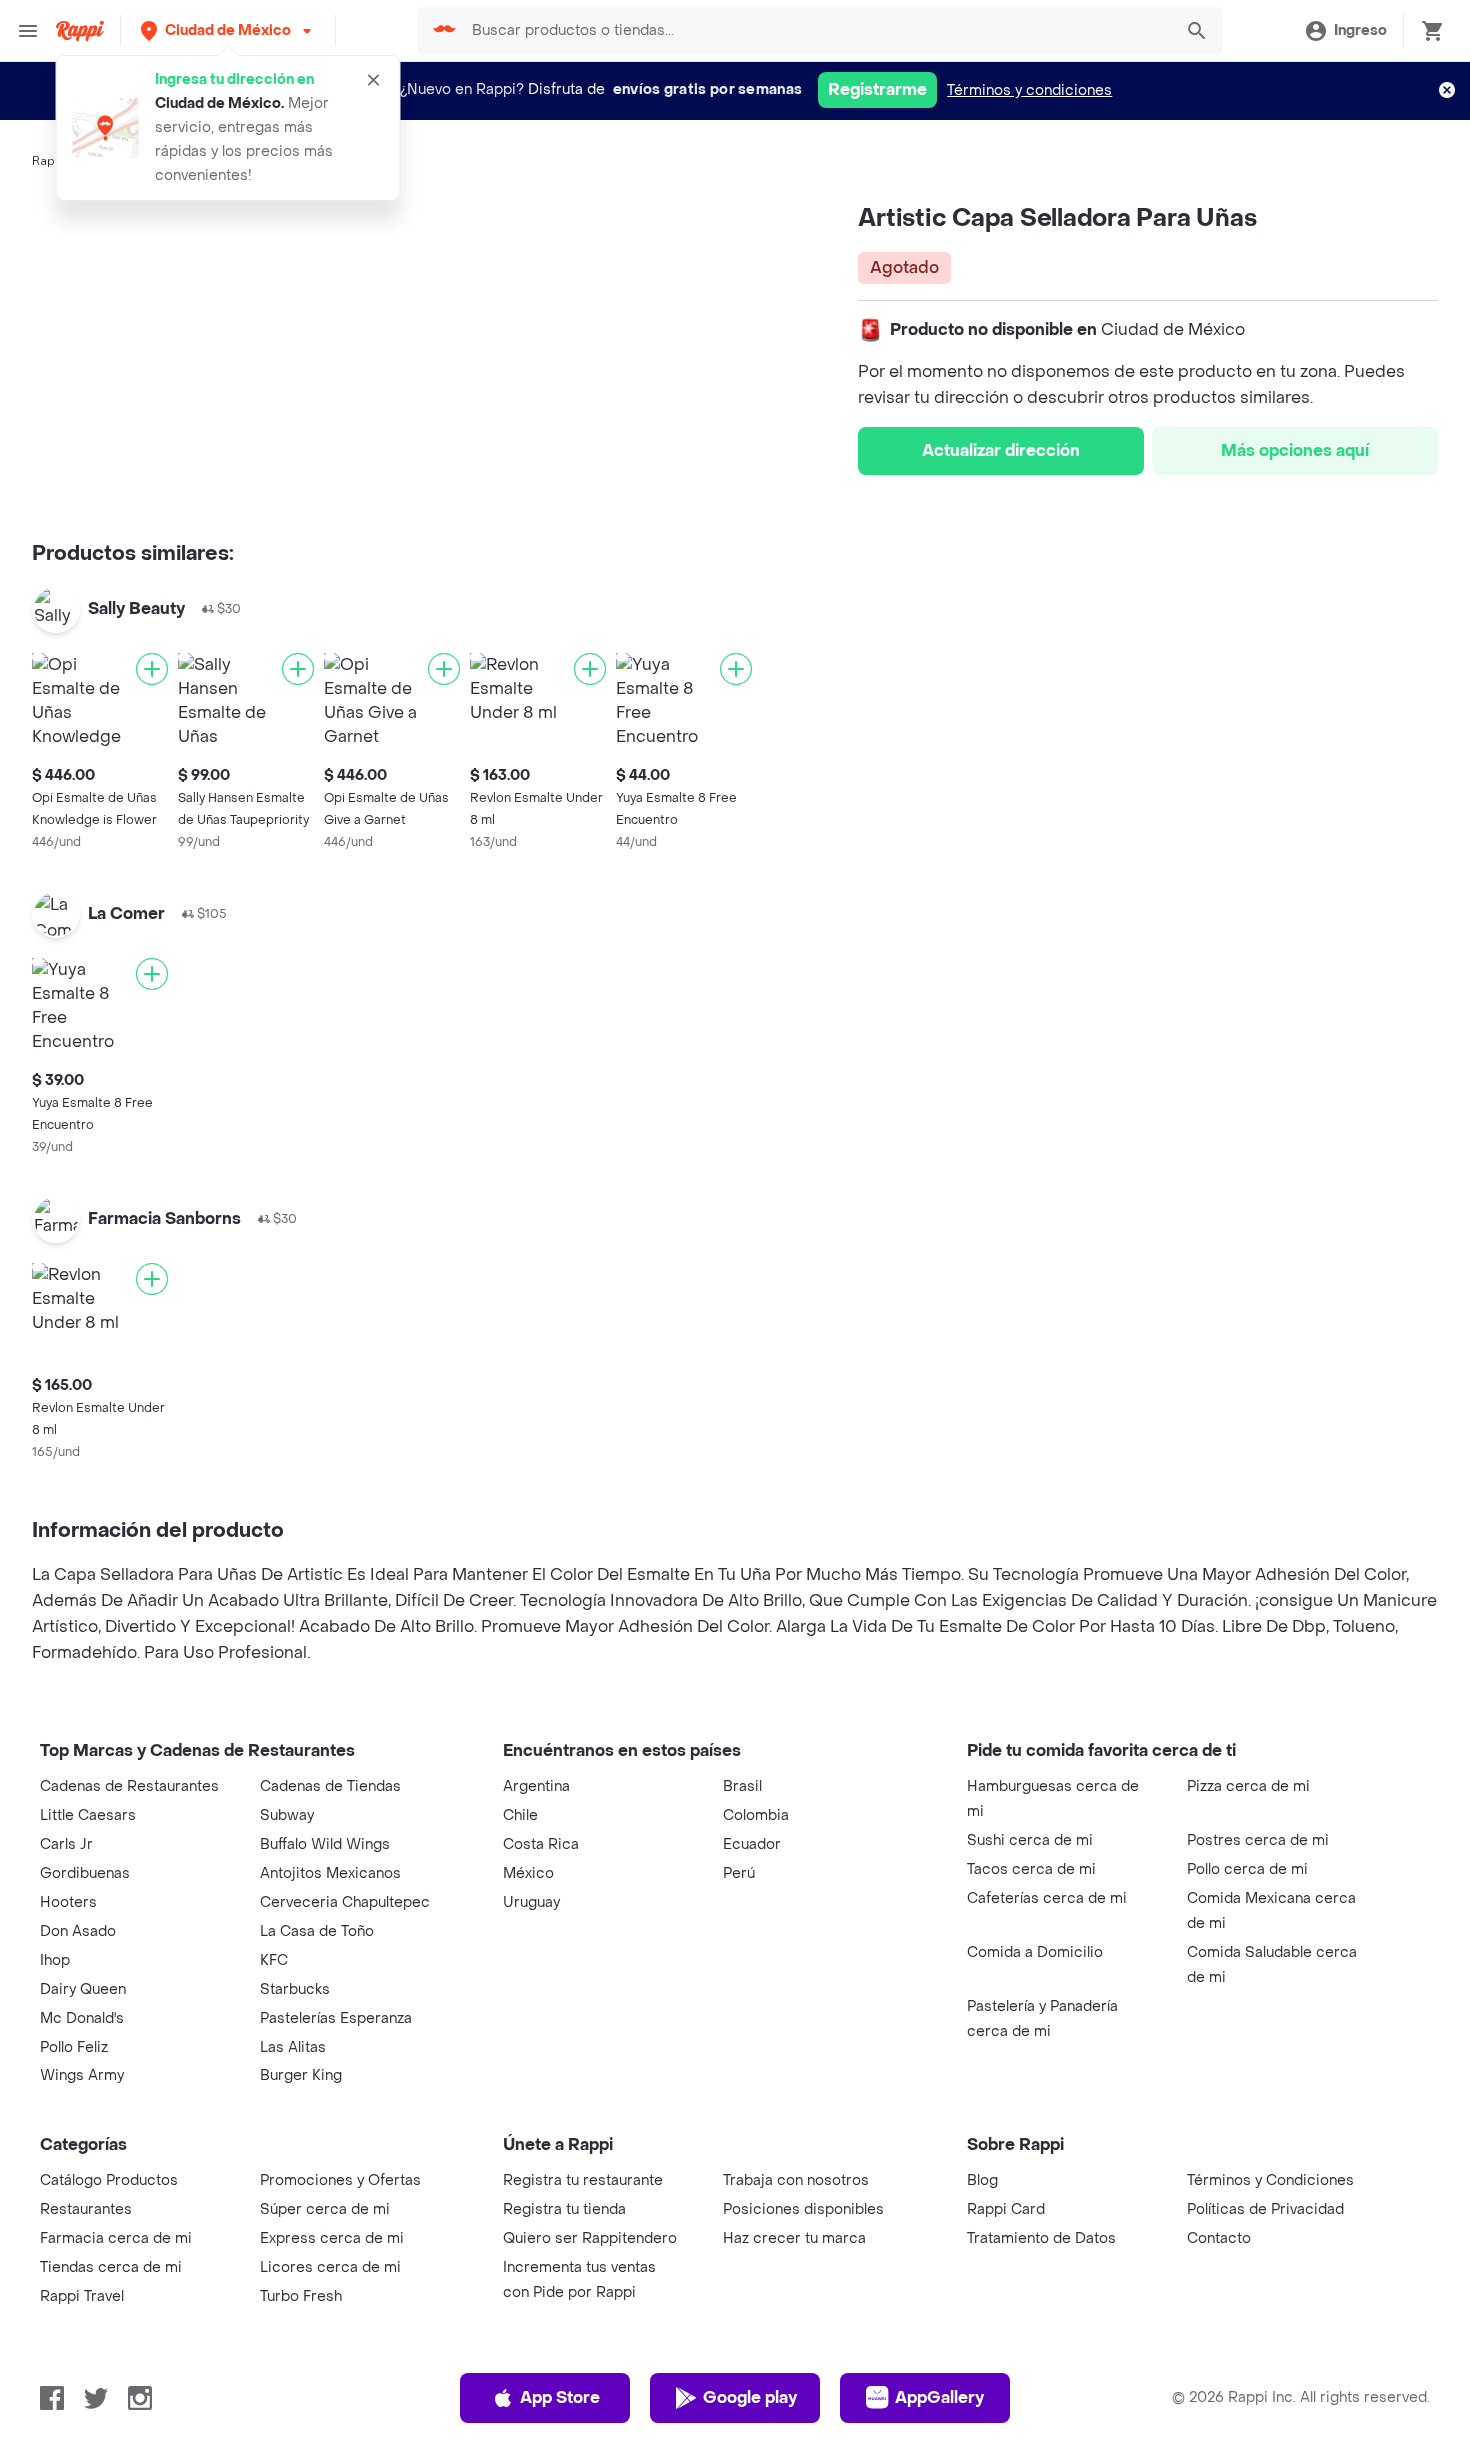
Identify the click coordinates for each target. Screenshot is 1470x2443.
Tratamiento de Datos (1041, 2238)
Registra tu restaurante (583, 2180)
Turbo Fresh (301, 2296)
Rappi (49, 161)
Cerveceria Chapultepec (345, 1902)
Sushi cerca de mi (1030, 1840)
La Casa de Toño (317, 1931)
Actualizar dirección (1001, 450)
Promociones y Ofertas (340, 2180)
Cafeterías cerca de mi (1047, 1898)
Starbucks (295, 1989)
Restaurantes (86, 2209)
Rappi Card (1006, 2209)
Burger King (301, 2075)
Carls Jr (66, 1844)
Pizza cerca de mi (1248, 1786)
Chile (520, 1815)
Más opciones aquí (1295, 450)
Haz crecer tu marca (794, 2238)
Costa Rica (541, 1844)
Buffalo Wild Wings (325, 1844)
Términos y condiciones (1029, 90)
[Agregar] (152, 669)
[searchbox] (816, 31)
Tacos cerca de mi (1031, 1869)
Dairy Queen (83, 1989)
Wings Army (82, 2075)
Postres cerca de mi (1258, 1840)
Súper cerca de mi (325, 2209)
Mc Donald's (82, 2018)
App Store (560, 2397)
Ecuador (752, 1844)
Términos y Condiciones (1270, 2180)
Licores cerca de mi (330, 2267)
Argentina (536, 1786)
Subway (287, 1815)
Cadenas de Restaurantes (129, 1786)
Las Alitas (293, 2047)
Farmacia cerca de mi (116, 2238)
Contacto (1219, 2238)
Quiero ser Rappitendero (590, 2238)
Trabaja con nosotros (796, 2180)
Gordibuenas (85, 1873)
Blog (982, 2180)
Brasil (742, 1786)
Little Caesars (88, 1815)
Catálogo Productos (109, 2180)
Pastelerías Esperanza (336, 2018)
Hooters (68, 1902)
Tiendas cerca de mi (111, 2267)
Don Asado (78, 1931)
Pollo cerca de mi (1247, 1869)
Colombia (756, 1815)
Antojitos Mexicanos (330, 1873)
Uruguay (531, 1902)
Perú (739, 1873)
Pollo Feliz (74, 2047)
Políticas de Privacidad (1265, 2209)
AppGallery (939, 2397)
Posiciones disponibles (803, 2209)
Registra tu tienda (564, 2209)
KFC (274, 1960)
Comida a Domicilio (1035, 1952)
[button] (228, 30)
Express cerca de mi (332, 2238)
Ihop (55, 1960)
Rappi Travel (82, 2296)
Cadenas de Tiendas (330, 1786)
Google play (750, 2397)
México (528, 1873)
